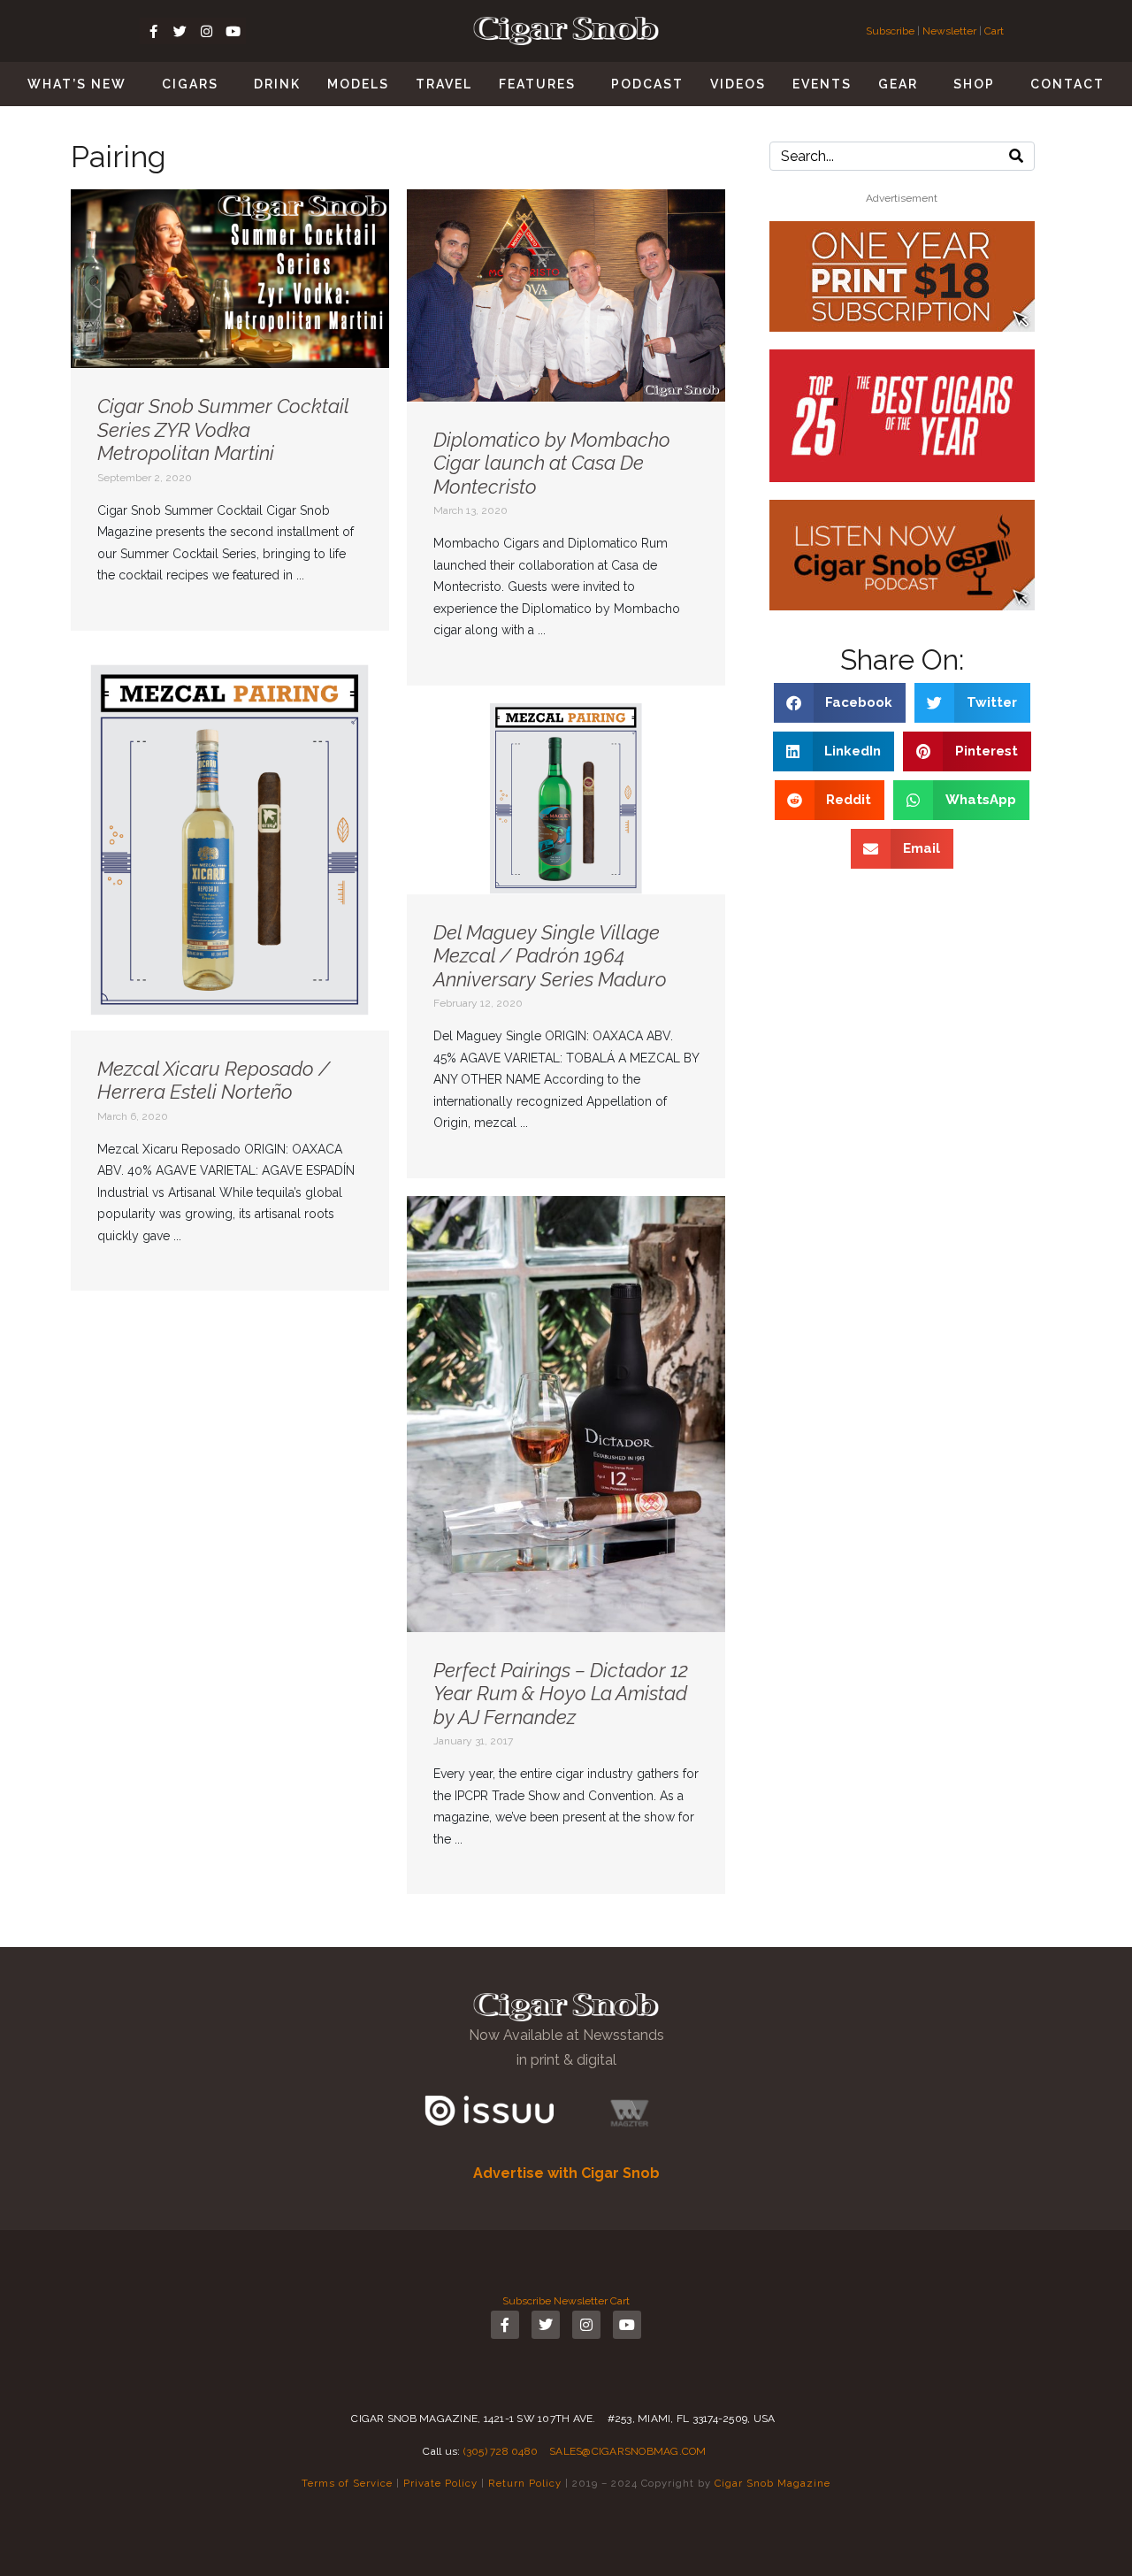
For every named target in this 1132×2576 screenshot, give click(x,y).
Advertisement (902, 198)
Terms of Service (347, 2483)
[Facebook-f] (153, 31)
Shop (974, 84)
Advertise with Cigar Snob (566, 2173)
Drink (277, 84)
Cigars (190, 84)
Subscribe (891, 31)
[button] (840, 703)
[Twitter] (180, 31)
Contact (1067, 84)
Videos (738, 84)
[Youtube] (233, 31)
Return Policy (525, 2483)
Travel (444, 84)
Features (537, 84)
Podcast (647, 84)
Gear (898, 84)
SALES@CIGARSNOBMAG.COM (628, 2451)
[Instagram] (206, 31)
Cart (994, 31)
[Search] (1016, 156)
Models (358, 84)
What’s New (77, 84)
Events (822, 84)
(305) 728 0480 (501, 2451)
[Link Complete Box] (230, 410)
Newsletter (949, 31)
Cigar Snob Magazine (773, 2483)
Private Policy (440, 2483)
